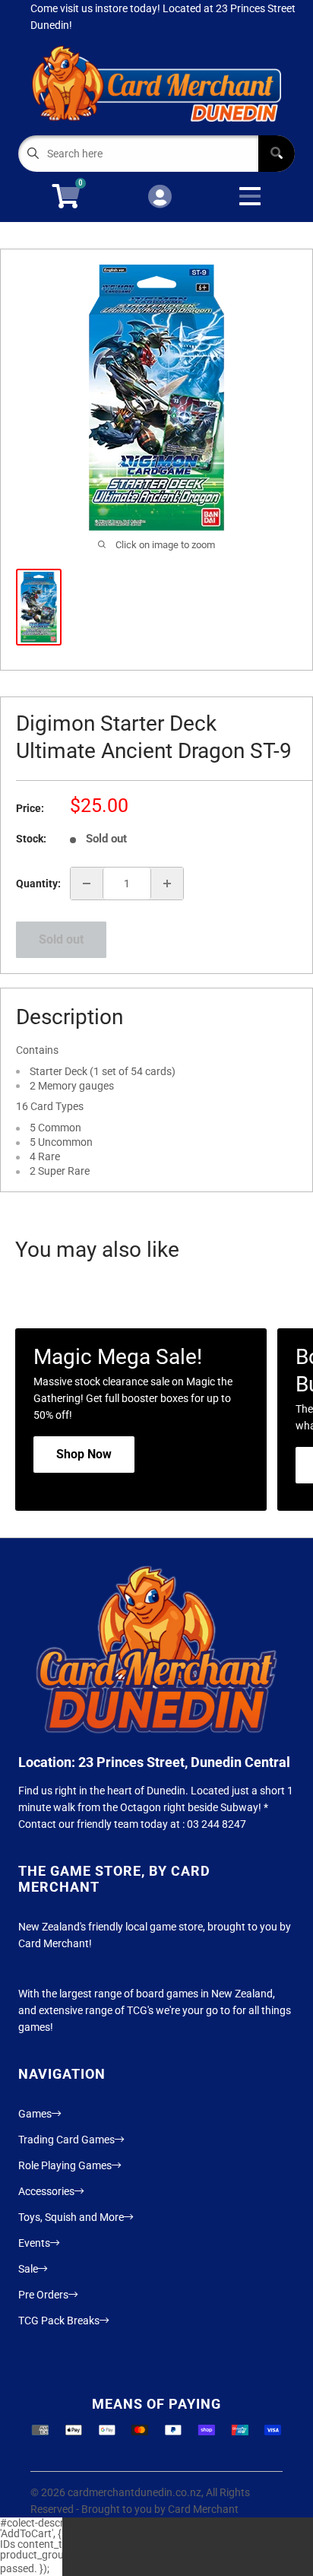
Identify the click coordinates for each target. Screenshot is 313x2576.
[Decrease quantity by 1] (87, 884)
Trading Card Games (66, 2140)
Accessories (46, 2191)
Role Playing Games (65, 2165)
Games (35, 2114)
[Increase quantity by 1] (167, 884)
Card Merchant (203, 2509)
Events (34, 2243)
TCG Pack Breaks (59, 2321)
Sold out (61, 939)
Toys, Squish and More (71, 2217)
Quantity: (38, 884)
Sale (28, 2269)
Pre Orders (43, 2295)
